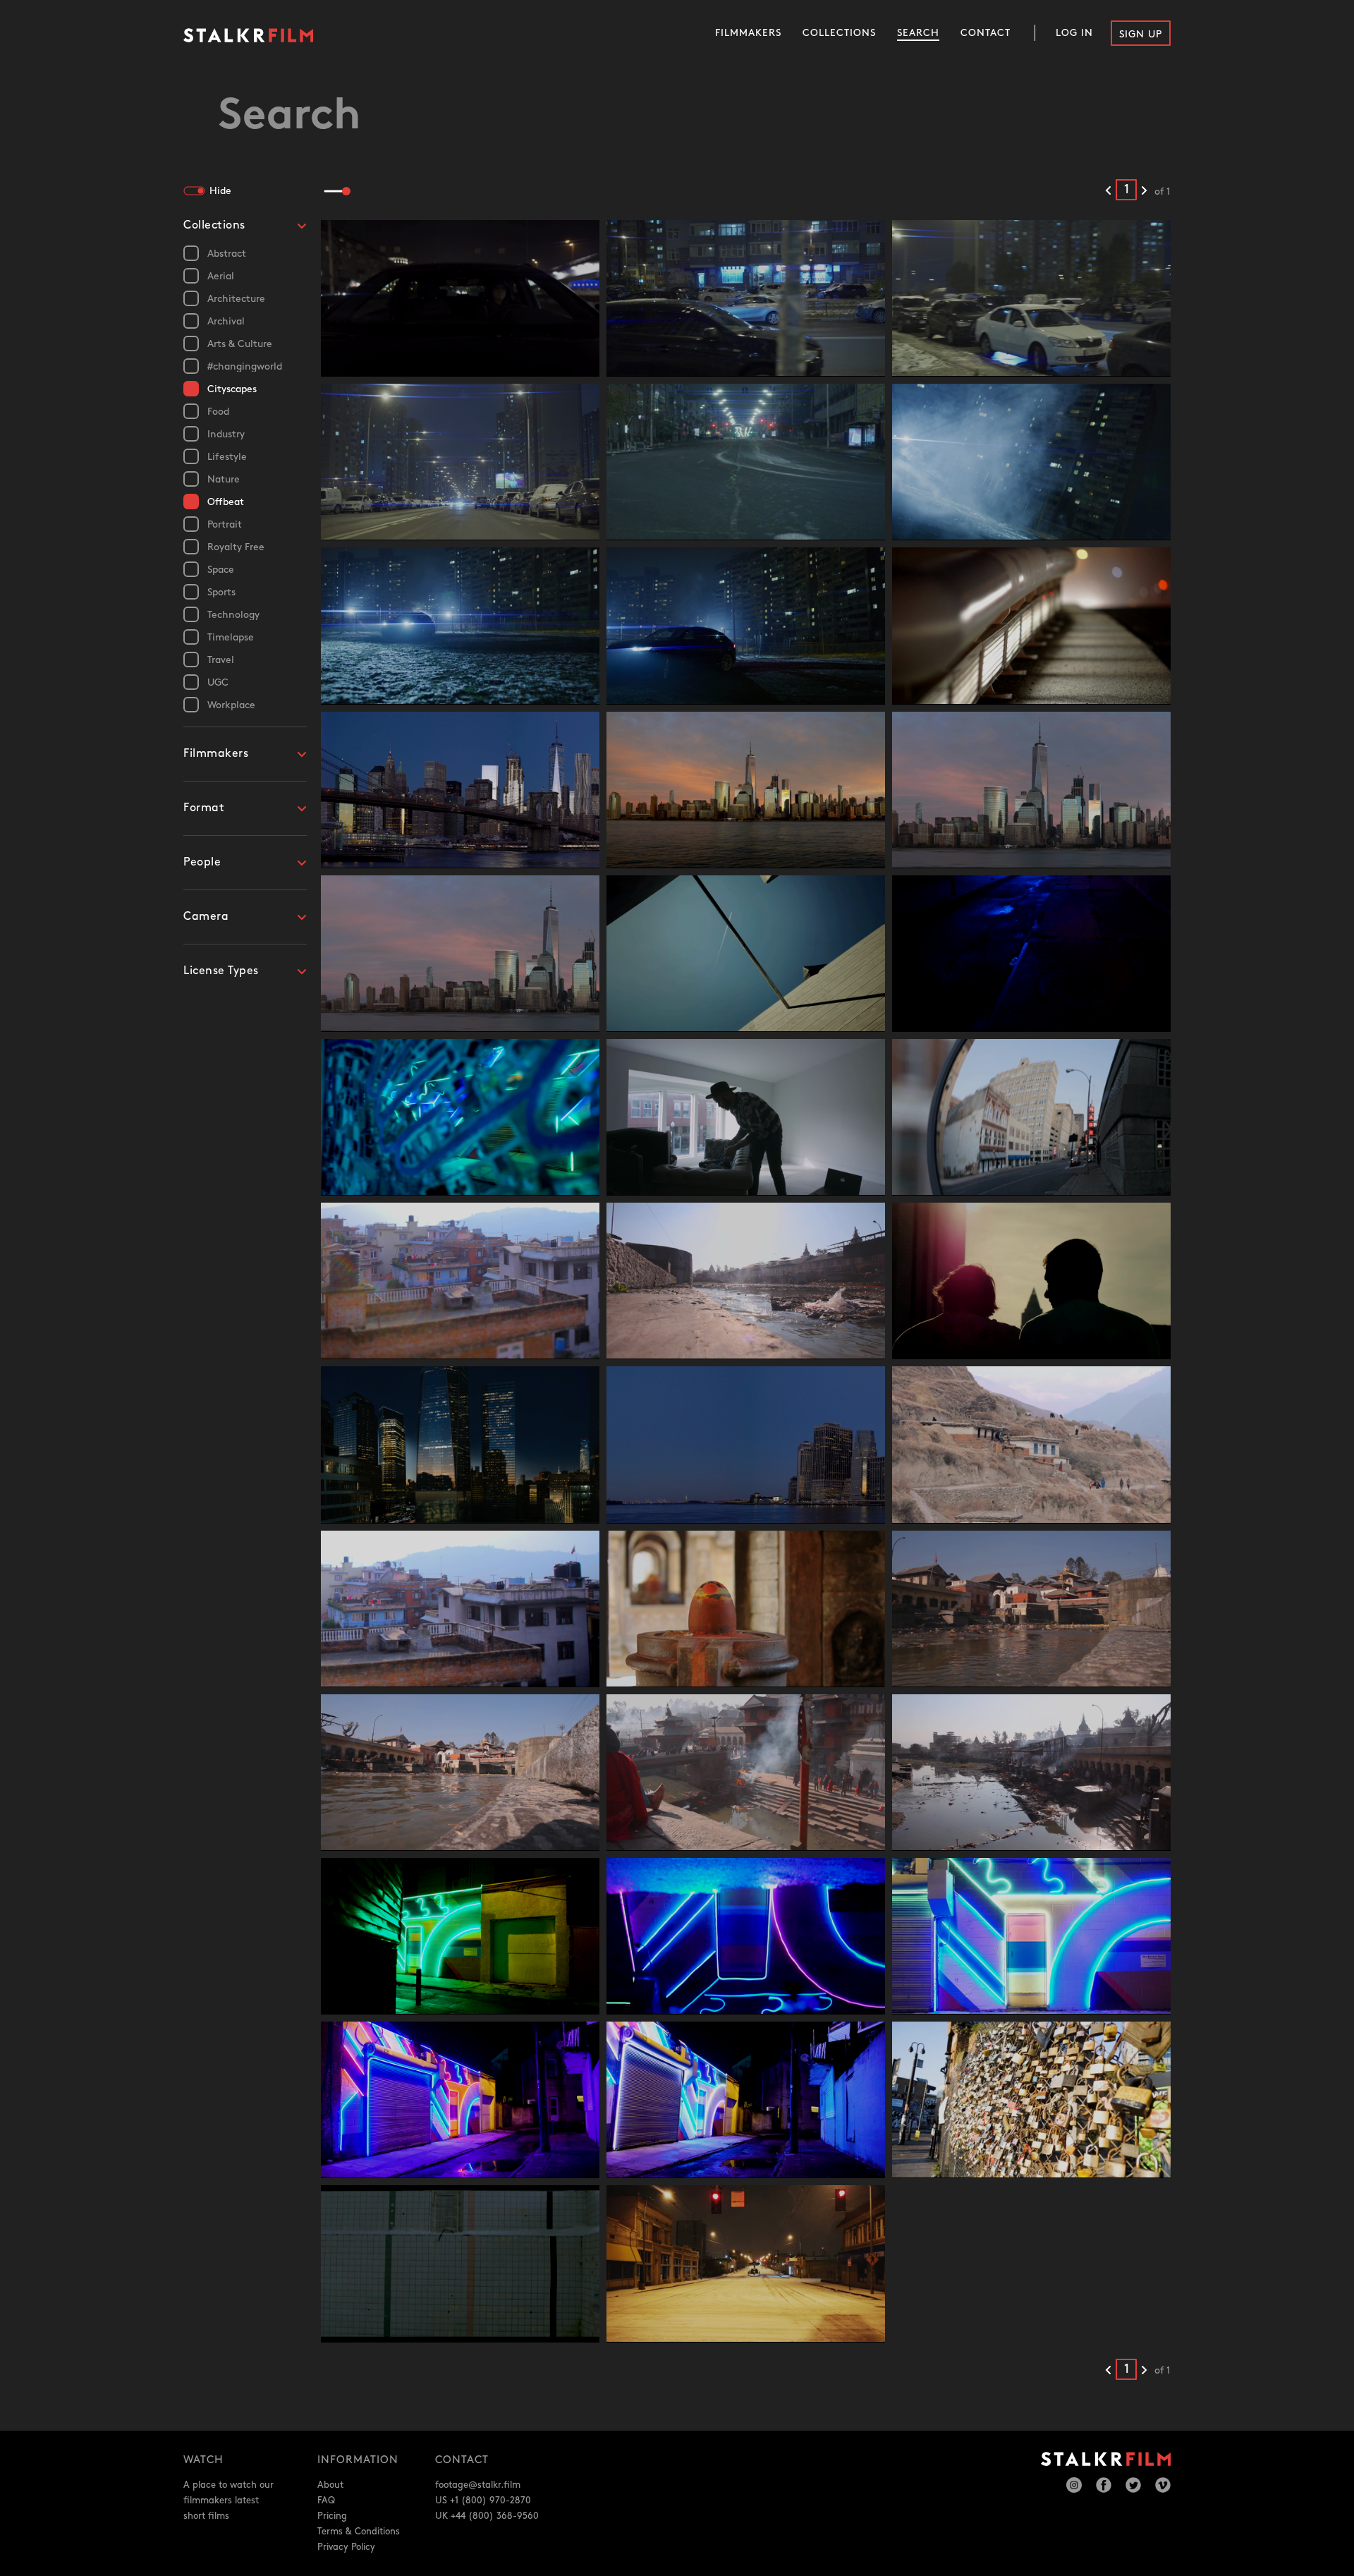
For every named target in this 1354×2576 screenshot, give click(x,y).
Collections (839, 33)
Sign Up (1141, 34)
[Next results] (1144, 191)
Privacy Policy (346, 2547)
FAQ (326, 2501)
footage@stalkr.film (478, 2485)
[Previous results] (1108, 191)
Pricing (332, 2516)
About (330, 2485)
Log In (1074, 33)
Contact (986, 33)
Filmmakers (748, 33)
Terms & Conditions (359, 2532)
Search (918, 33)
